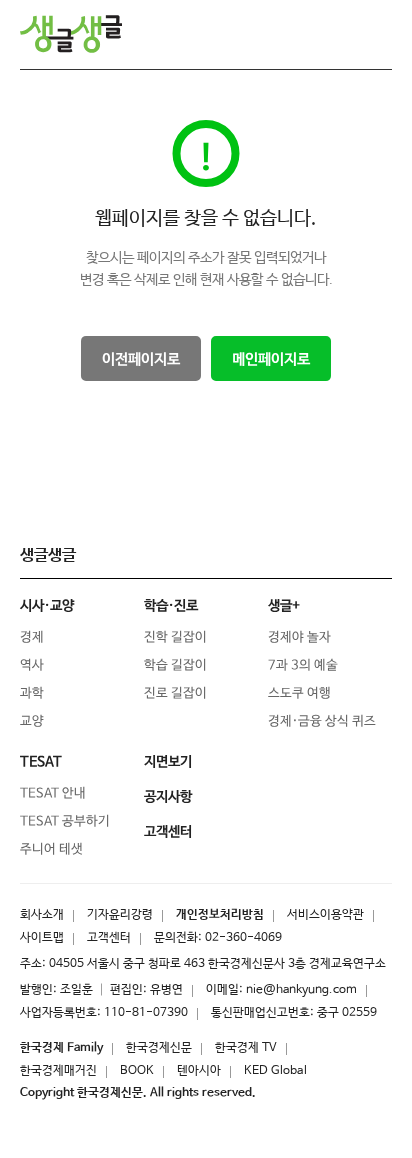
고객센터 (109, 938)
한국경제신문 (159, 1048)
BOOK (137, 1071)
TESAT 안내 (53, 793)
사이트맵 (42, 938)
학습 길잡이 (175, 665)
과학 (32, 693)
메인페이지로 (271, 359)
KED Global (275, 1071)
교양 (32, 721)
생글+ (284, 606)
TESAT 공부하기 (65, 821)
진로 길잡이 (175, 693)
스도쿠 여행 (299, 693)
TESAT (41, 762)
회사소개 (42, 915)
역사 (32, 665)
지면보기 (168, 762)
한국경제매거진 (58, 1071)
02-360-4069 (243, 938)
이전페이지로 (141, 359)
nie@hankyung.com (301, 990)
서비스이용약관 (325, 915)
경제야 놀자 (299, 637)
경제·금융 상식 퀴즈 (322, 721)
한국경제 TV (246, 1048)
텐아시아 (199, 1071)
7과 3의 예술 (303, 665)
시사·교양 (47, 606)
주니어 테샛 (51, 849)
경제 (32, 637)
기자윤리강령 (120, 915)
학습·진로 (171, 606)
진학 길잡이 (175, 637)
